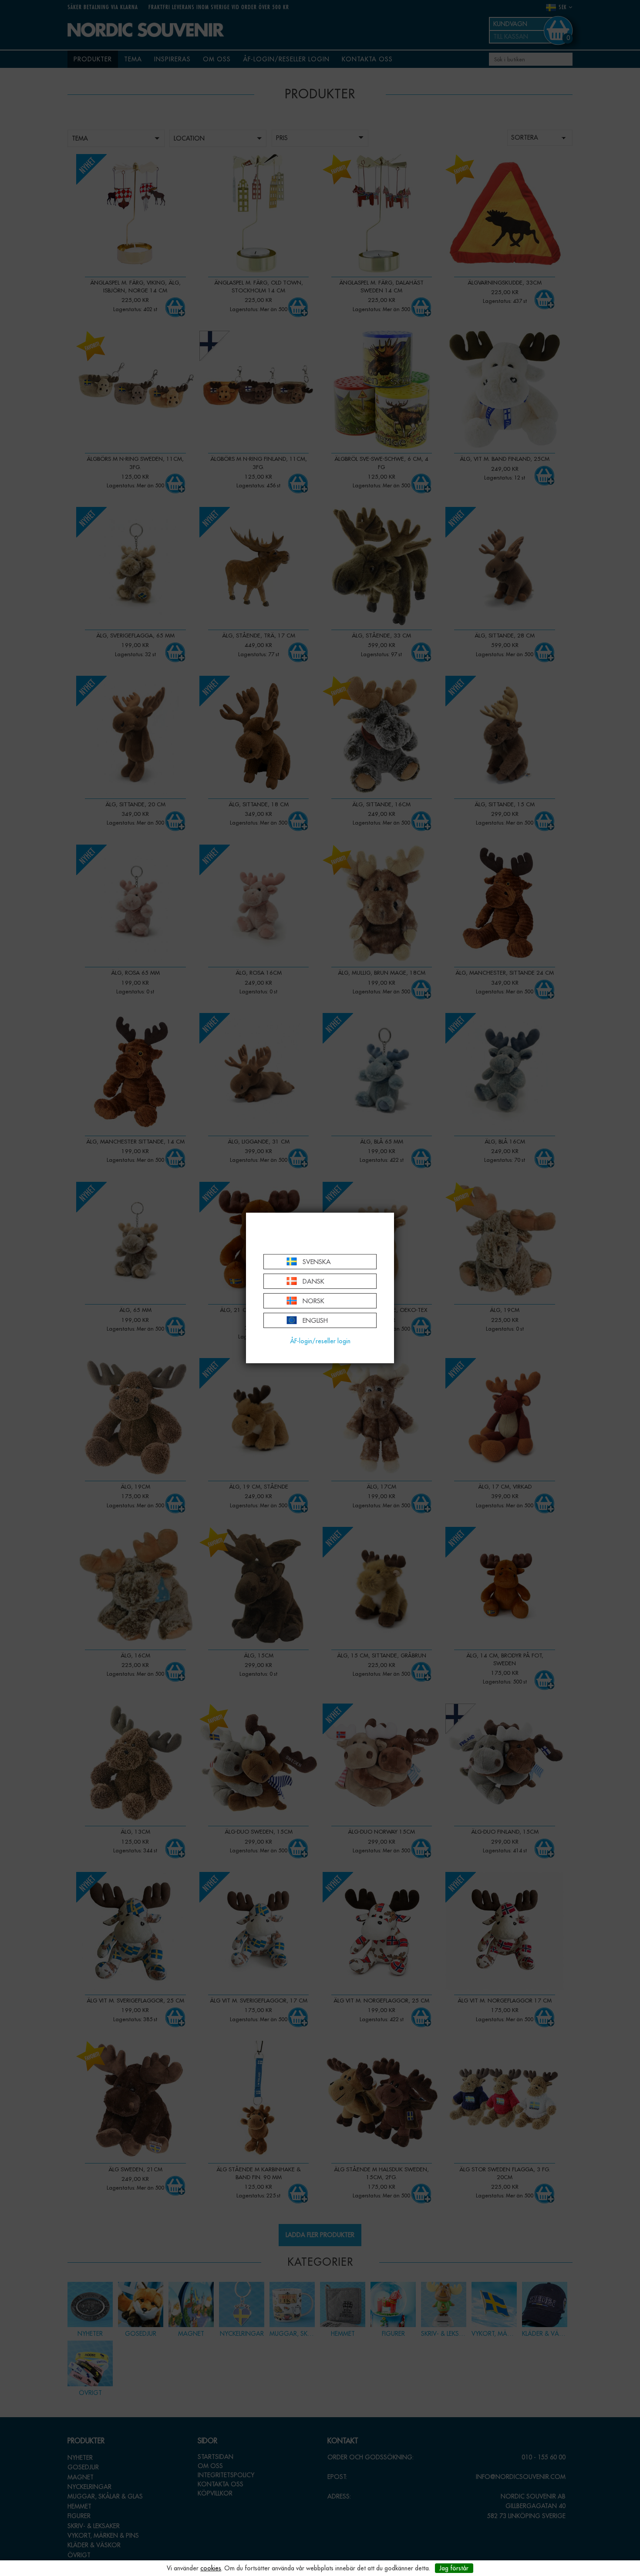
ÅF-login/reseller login (320, 1341)
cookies (211, 2568)
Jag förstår (454, 2568)
